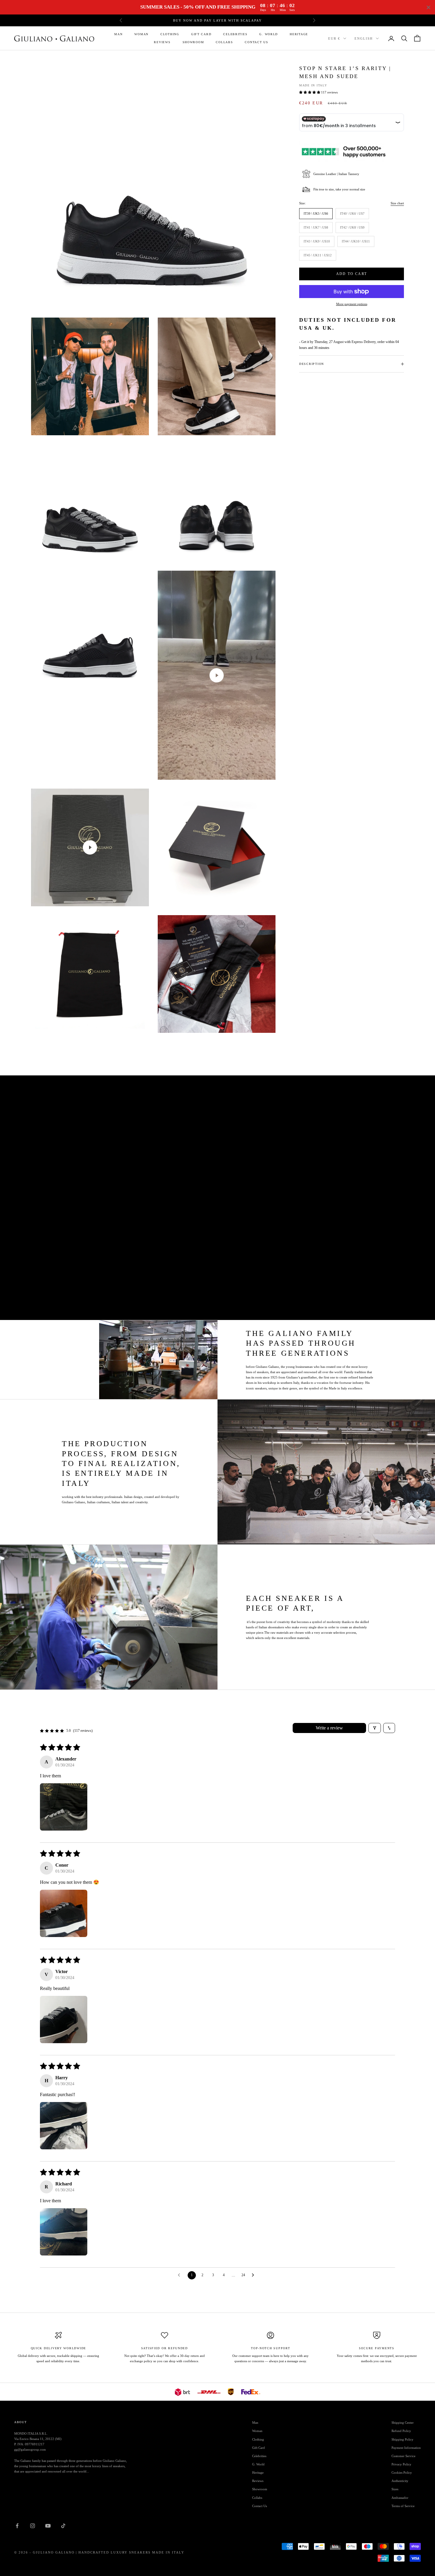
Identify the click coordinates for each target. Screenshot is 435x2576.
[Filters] (375, 1728)
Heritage (299, 34)
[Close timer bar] (428, 7)
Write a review (329, 1728)
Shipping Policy (402, 2439)
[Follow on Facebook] (17, 2526)
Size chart (397, 203)
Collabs (224, 42)
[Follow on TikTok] (63, 2526)
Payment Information (406, 2448)
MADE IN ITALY (313, 85)
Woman (141, 34)
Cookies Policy (402, 2473)
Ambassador (400, 2498)
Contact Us (256, 42)
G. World (269, 34)
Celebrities (235, 34)
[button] (310, 92)
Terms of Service (403, 2506)
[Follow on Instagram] (33, 2526)
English (364, 38)
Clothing (170, 34)
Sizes (395, 2489)
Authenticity (400, 2481)
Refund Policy (401, 2431)
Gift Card (201, 34)
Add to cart (352, 274)
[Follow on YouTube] (48, 2526)
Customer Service (403, 2456)
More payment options (352, 304)
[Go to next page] (254, 2275)
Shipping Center (403, 2423)
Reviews (162, 42)
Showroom (193, 42)
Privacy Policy (401, 2464)
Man (118, 34)
